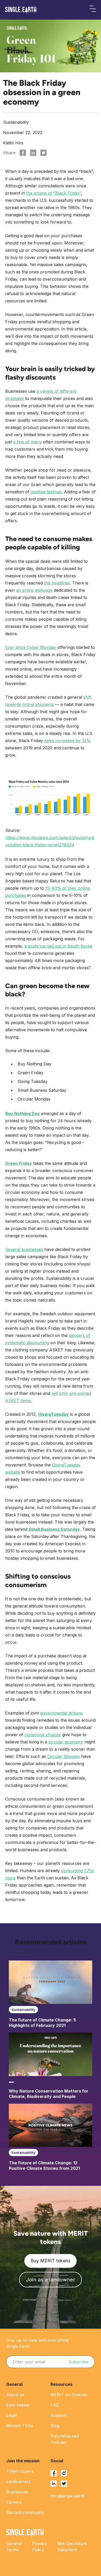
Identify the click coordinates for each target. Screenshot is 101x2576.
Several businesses (24, 1249)
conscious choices (43, 1735)
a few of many (27, 442)
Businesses (17, 2492)
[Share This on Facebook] (23, 153)
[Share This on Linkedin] (33, 153)
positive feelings (46, 492)
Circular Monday (64, 1756)
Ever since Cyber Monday (31, 647)
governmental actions (61, 1713)
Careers (14, 2502)
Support (59, 2415)
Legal (11, 2415)
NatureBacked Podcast (65, 2439)
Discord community (25, 2512)
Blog (55, 2426)
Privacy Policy (39, 2547)
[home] (21, 10)
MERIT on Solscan (69, 2395)
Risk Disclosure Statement (72, 2547)
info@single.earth (67, 2496)
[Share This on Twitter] (44, 153)
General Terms (14, 2547)
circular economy (66, 1742)
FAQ (55, 2405)
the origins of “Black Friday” (53, 193)
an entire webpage (34, 590)
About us (15, 2395)
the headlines (57, 583)
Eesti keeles (18, 2405)
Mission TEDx (20, 2426)
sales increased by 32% (67, 741)
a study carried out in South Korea (58, 946)
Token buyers (20, 2471)
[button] (93, 10)
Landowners (18, 2481)
